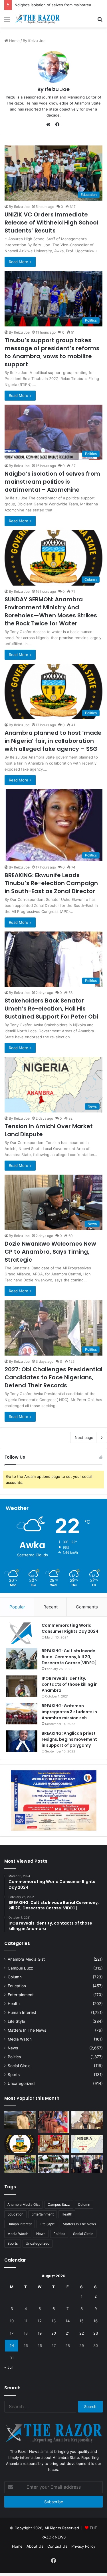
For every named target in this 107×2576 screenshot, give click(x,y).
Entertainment (21, 1995)
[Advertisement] (53, 84)
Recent (51, 1607)
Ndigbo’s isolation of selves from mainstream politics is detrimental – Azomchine (52, 482)
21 (68, 2333)
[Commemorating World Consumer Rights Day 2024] (22, 1633)
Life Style (16, 2021)
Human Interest (22, 2012)
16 (96, 2321)
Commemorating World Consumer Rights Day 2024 (70, 1628)
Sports (14, 2075)
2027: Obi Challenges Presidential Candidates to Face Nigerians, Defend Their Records (53, 1377)
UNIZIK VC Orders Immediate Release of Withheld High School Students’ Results (51, 222)
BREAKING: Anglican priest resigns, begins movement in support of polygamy (69, 1739)
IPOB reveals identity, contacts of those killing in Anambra (70, 1684)
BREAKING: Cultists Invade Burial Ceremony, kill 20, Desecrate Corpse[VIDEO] (69, 1657)
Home (17, 2546)
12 (40, 2321)
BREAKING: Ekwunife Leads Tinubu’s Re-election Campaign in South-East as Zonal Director (51, 883)
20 (54, 2333)
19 (40, 2333)
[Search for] (100, 21)
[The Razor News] (37, 19)
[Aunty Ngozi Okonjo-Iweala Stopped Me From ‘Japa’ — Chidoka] (87, 2164)
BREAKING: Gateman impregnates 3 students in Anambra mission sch (69, 1712)
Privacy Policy (83, 2546)
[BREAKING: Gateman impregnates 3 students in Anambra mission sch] (22, 1714)
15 (82, 2321)
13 (54, 2321)
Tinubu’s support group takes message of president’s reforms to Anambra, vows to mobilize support (52, 352)
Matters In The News (27, 2030)
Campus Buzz (20, 1968)
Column (15, 1977)
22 (82, 2333)
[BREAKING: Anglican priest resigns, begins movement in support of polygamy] (22, 1741)
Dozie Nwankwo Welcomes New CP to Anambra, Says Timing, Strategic (50, 1252)
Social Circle (19, 2066)
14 (68, 2321)
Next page (84, 1437)
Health (14, 2004)
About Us (35, 2546)
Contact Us (57, 2546)
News (13, 2048)
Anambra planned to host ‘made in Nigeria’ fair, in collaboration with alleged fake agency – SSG (53, 741)
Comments (87, 1607)
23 (96, 2333)
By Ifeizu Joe (19, 207)
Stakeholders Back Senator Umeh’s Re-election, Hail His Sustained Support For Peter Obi (51, 1009)
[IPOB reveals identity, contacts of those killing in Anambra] (22, 1686)
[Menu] (7, 21)
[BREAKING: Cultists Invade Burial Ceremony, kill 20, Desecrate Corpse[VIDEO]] (22, 1659)
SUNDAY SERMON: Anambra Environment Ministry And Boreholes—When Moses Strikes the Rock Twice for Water (51, 611)
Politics (14, 2057)
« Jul (8, 2367)
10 (12, 2321)
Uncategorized (21, 2083)
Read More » (20, 262)
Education (17, 1986)
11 (26, 2321)
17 (12, 2333)
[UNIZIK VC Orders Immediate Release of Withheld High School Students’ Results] (20, 2164)
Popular (17, 1607)
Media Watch (20, 2039)
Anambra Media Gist (26, 1959)
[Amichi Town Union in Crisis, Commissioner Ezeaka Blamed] (87, 2144)
